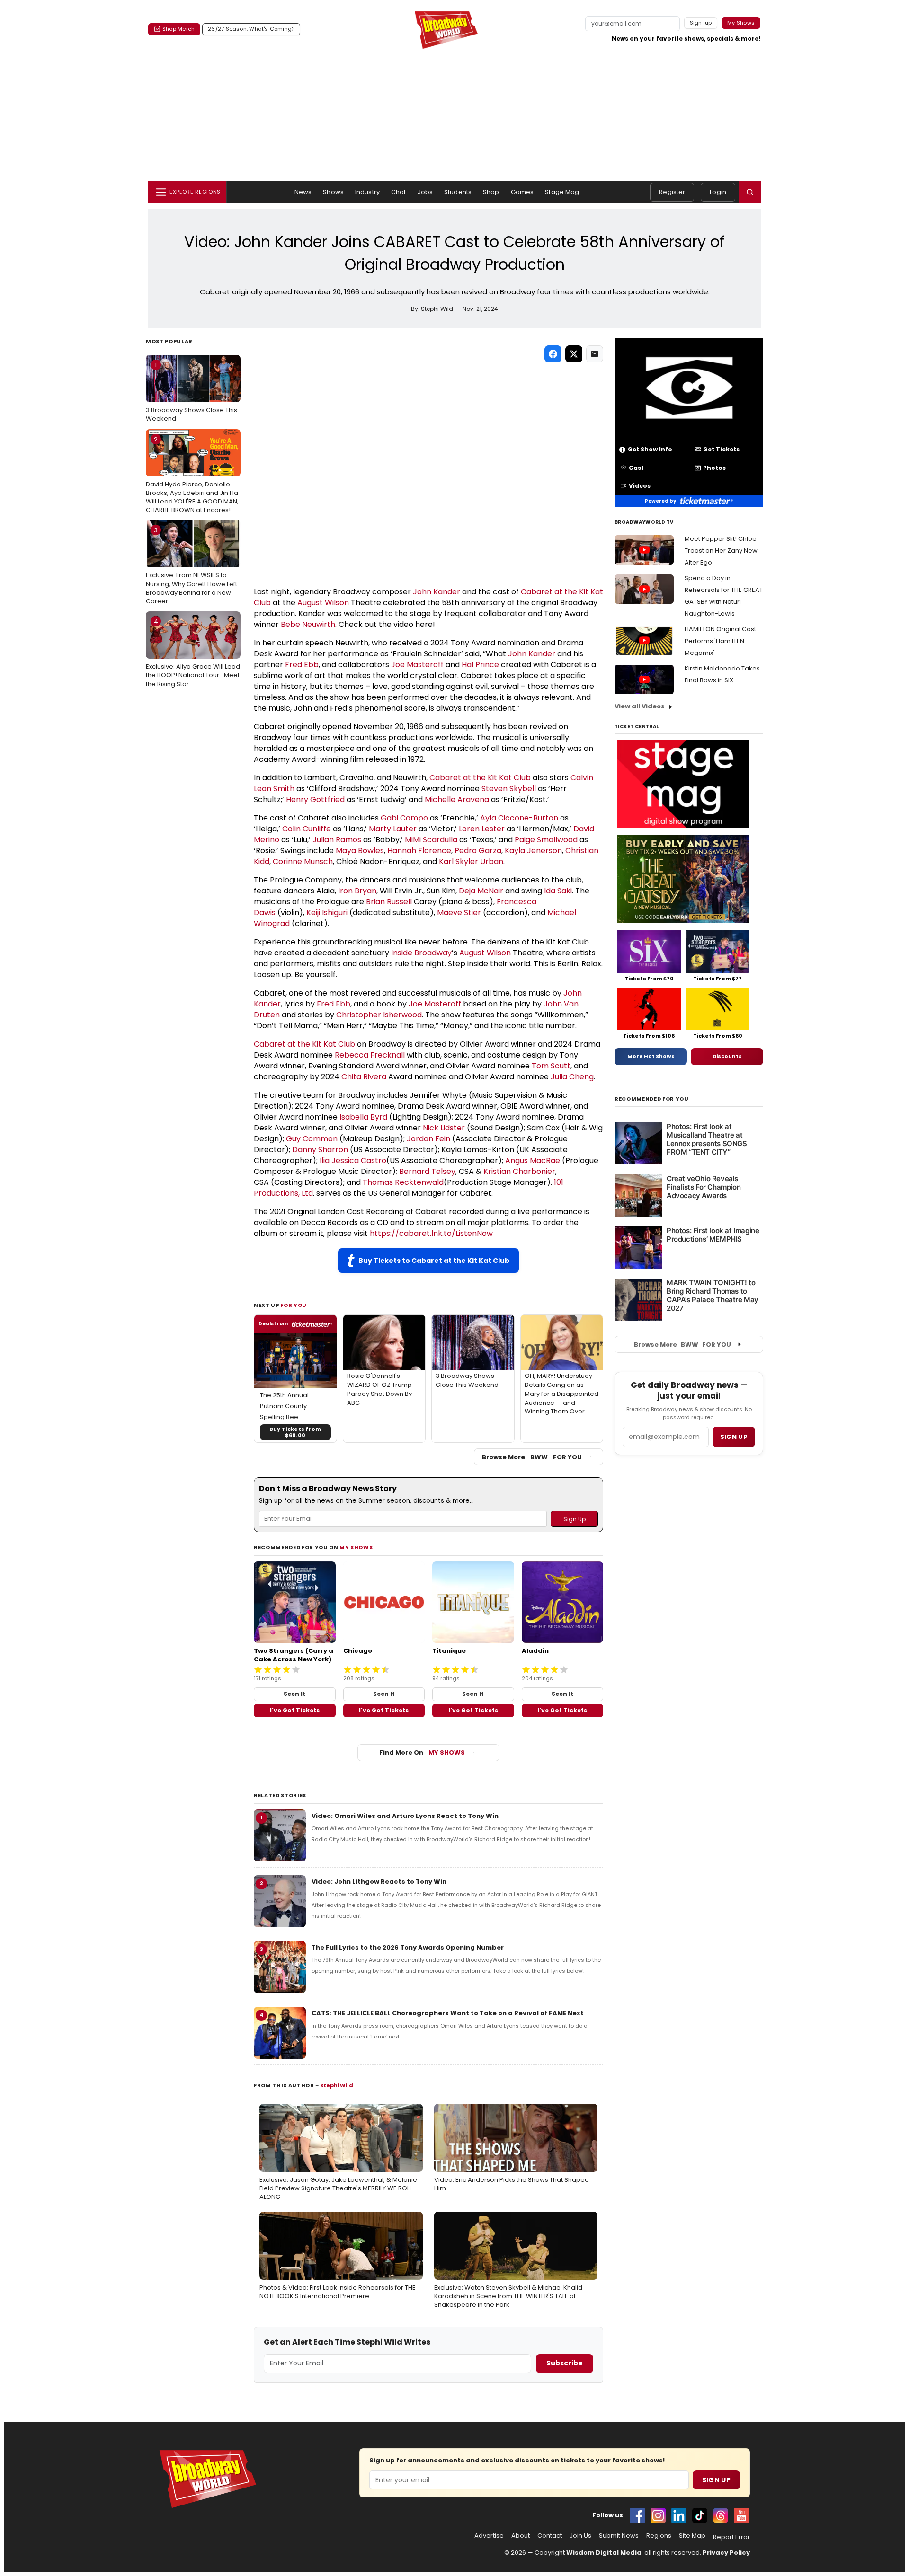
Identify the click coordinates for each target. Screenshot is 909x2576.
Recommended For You (652, 1099)
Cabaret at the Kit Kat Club (480, 778)
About (521, 2536)
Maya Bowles (360, 851)
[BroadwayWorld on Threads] (721, 2515)
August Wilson (323, 603)
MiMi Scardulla (431, 840)
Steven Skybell (509, 789)
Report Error (731, 2537)
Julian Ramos (337, 840)
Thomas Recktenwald (403, 1182)
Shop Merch (178, 29)
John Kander (437, 592)
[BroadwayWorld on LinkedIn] (679, 2515)
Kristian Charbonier (519, 1171)
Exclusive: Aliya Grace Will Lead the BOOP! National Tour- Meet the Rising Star (193, 653)
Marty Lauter (393, 829)
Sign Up (716, 2480)
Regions (659, 2536)
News (303, 192)
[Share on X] (574, 354)
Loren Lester (482, 829)
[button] (750, 192)
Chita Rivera (364, 1077)
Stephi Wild (337, 2085)
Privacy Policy (726, 2553)
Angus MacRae (533, 1160)
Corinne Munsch (303, 861)
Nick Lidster (444, 1128)
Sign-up (701, 23)
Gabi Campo (404, 818)
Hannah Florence (419, 851)
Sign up (734, 1437)
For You (294, 1305)
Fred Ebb (302, 665)
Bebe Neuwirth (308, 624)
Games (522, 192)
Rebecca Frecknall (370, 1055)
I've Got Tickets (295, 1710)
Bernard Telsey (427, 1171)
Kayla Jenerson (533, 851)
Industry (367, 192)
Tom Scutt (551, 1066)
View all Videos (640, 706)
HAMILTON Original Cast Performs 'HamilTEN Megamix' (720, 641)
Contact (550, 2536)
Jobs (425, 192)
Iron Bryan (357, 891)
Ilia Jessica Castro (353, 1160)
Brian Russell (389, 902)
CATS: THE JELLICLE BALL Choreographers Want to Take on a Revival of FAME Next (448, 2013)
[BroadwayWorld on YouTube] (741, 2515)
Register (672, 192)
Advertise (489, 2536)
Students (458, 192)
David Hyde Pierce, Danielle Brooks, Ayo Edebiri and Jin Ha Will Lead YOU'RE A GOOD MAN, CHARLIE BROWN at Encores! (192, 475)
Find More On (422, 1752)
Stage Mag (562, 192)
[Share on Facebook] (553, 354)
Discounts (727, 1056)
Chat (399, 192)
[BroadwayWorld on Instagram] (658, 2515)
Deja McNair (481, 891)
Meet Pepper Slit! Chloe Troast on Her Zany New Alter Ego (721, 551)
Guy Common (312, 1139)
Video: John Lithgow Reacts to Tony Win (379, 1882)
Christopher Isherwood (379, 1015)
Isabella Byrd (363, 1117)
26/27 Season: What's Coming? (251, 29)
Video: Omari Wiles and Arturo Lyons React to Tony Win (405, 1816)
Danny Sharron (320, 1150)
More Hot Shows (651, 1056)
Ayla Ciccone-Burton (519, 818)
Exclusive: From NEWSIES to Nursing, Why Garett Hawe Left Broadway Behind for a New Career (192, 566)
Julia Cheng (572, 1077)
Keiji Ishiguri (327, 913)
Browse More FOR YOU (532, 1457)
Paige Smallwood (546, 840)
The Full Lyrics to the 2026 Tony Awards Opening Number (408, 1947)
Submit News (619, 2536)
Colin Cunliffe (307, 829)
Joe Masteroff (417, 665)
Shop (491, 192)
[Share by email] (595, 354)
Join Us (580, 2536)
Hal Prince (480, 665)
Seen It (294, 1694)
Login (718, 192)
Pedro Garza (478, 851)
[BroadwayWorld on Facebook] (637, 2515)
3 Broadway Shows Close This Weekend (192, 392)
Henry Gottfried (315, 799)
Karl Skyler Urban (471, 861)
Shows (333, 192)
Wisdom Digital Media (604, 2553)
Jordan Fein (428, 1139)
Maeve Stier (459, 913)
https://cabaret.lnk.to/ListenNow (431, 1233)
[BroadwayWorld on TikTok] (700, 2515)
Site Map (692, 2536)
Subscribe (565, 2363)
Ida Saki (558, 891)
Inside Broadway (421, 953)
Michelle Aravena (457, 799)
